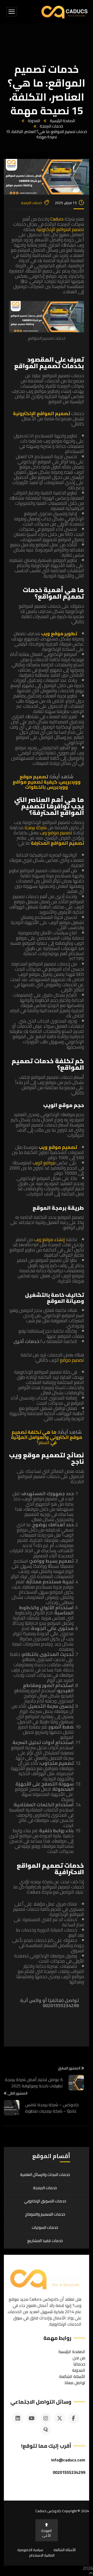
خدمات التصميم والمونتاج (45, 2214)
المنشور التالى (17, 2094)
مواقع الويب (44, 1163)
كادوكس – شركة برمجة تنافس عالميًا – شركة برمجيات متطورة (52, 2108)
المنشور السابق (69, 2068)
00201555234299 (69, 2472)
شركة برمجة (36, 827)
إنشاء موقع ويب (49, 1239)
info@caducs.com (68, 2460)
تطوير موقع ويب (59, 633)
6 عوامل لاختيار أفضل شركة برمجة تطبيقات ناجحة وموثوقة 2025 (34, 2083)
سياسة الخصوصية (30, 2550)
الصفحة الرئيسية (62, 121)
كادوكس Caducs (48, 2511)
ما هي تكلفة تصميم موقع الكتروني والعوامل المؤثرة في (47, 1437)
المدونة (34, 121)
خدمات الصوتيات (45, 2227)
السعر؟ (44, 1442)
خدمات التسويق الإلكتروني (45, 2201)
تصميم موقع (72, 1360)
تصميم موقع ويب (56, 833)
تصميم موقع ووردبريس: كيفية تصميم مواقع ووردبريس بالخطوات (47, 782)
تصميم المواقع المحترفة (57, 843)
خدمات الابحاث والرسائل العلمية (45, 2175)
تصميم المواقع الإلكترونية (60, 229)
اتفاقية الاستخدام (42, 2555)
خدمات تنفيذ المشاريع (45, 2241)
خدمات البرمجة (51, 126)
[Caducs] (64, 12)
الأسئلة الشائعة (65, 2550)
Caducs (57, 219)
